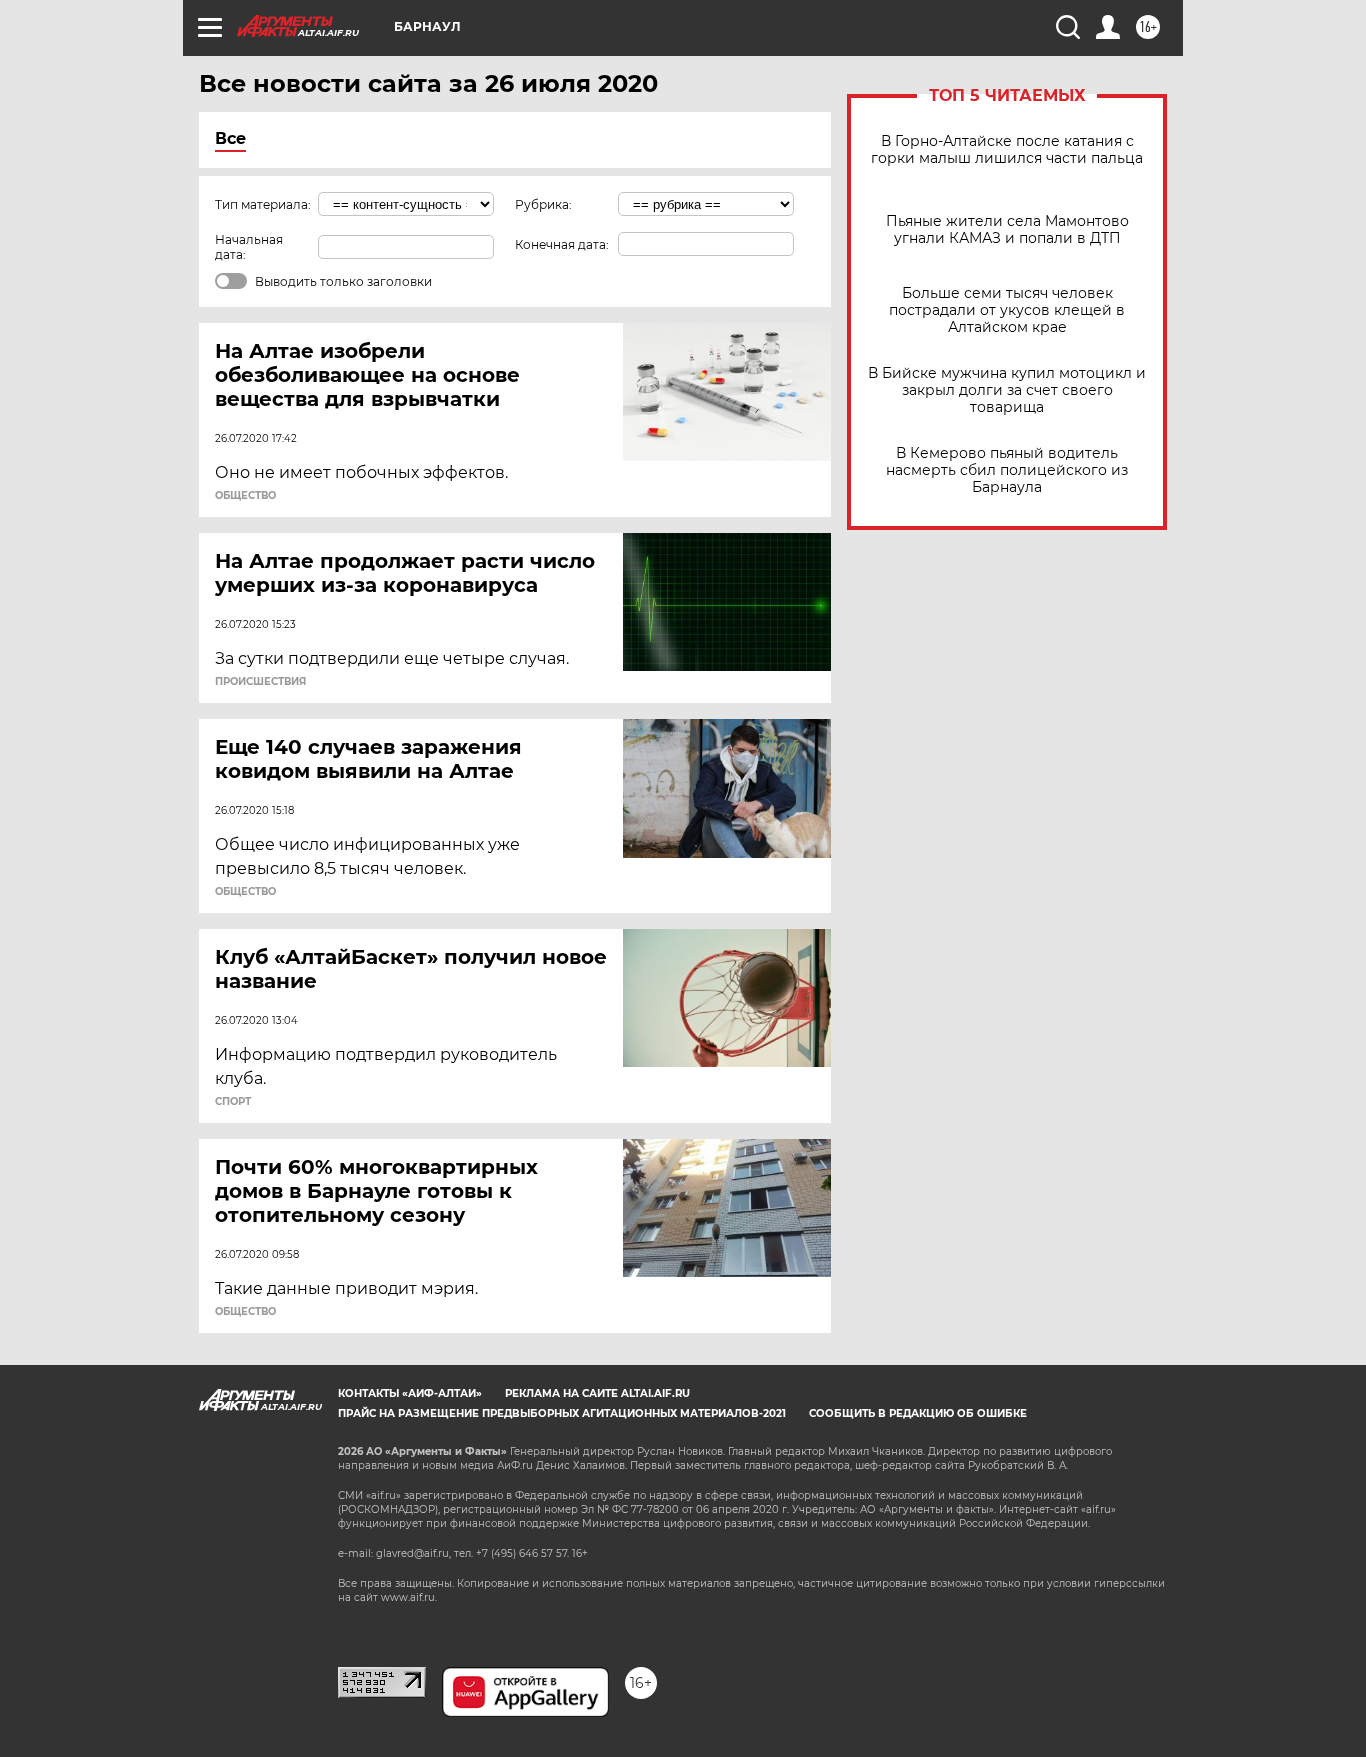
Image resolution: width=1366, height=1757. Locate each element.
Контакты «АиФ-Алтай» (410, 1393)
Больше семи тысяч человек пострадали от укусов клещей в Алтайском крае (1007, 310)
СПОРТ (233, 1102)
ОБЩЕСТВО (245, 496)
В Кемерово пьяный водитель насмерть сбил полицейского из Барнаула (1007, 470)
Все (230, 138)
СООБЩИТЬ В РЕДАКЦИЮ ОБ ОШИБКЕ (918, 1413)
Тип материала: (263, 204)
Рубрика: (543, 204)
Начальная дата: (249, 247)
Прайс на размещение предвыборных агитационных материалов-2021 (562, 1413)
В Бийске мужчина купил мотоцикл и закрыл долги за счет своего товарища (1007, 390)
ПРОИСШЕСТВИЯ (260, 682)
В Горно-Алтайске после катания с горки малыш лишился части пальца (1007, 150)
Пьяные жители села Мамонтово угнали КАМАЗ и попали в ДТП (1007, 230)
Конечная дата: (562, 244)
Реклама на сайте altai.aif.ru (597, 1393)
